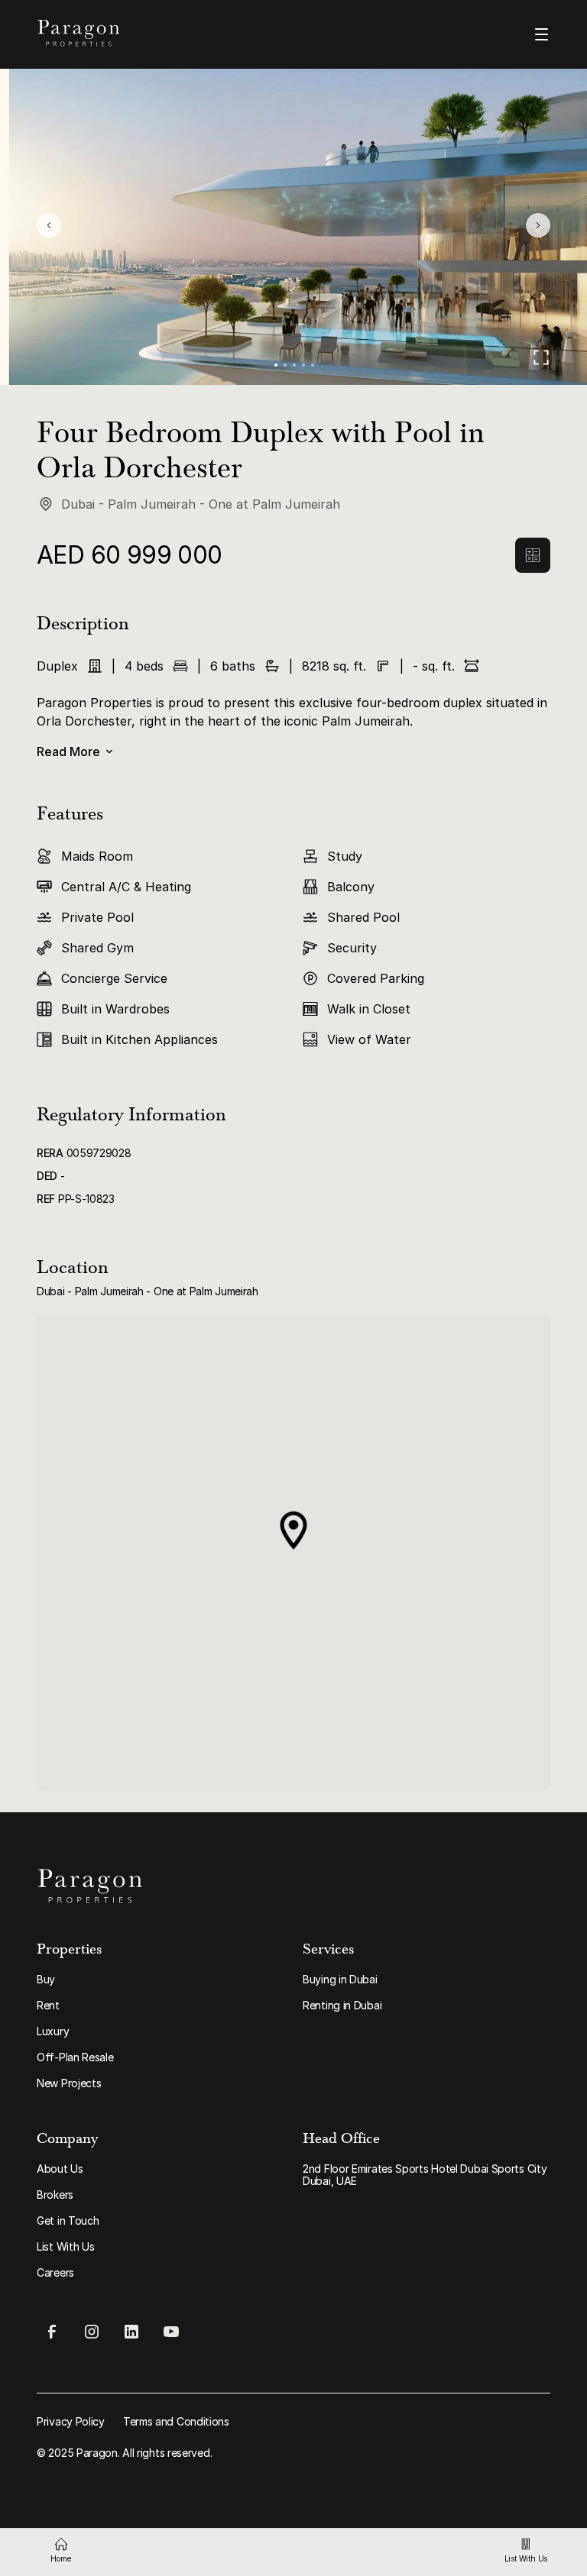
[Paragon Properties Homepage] (157, 33)
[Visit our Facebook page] (52, 2332)
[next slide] (538, 225)
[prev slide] (49, 225)
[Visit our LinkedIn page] (131, 2332)
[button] (276, 365)
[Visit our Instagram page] (92, 2332)
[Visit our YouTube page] (171, 2332)
